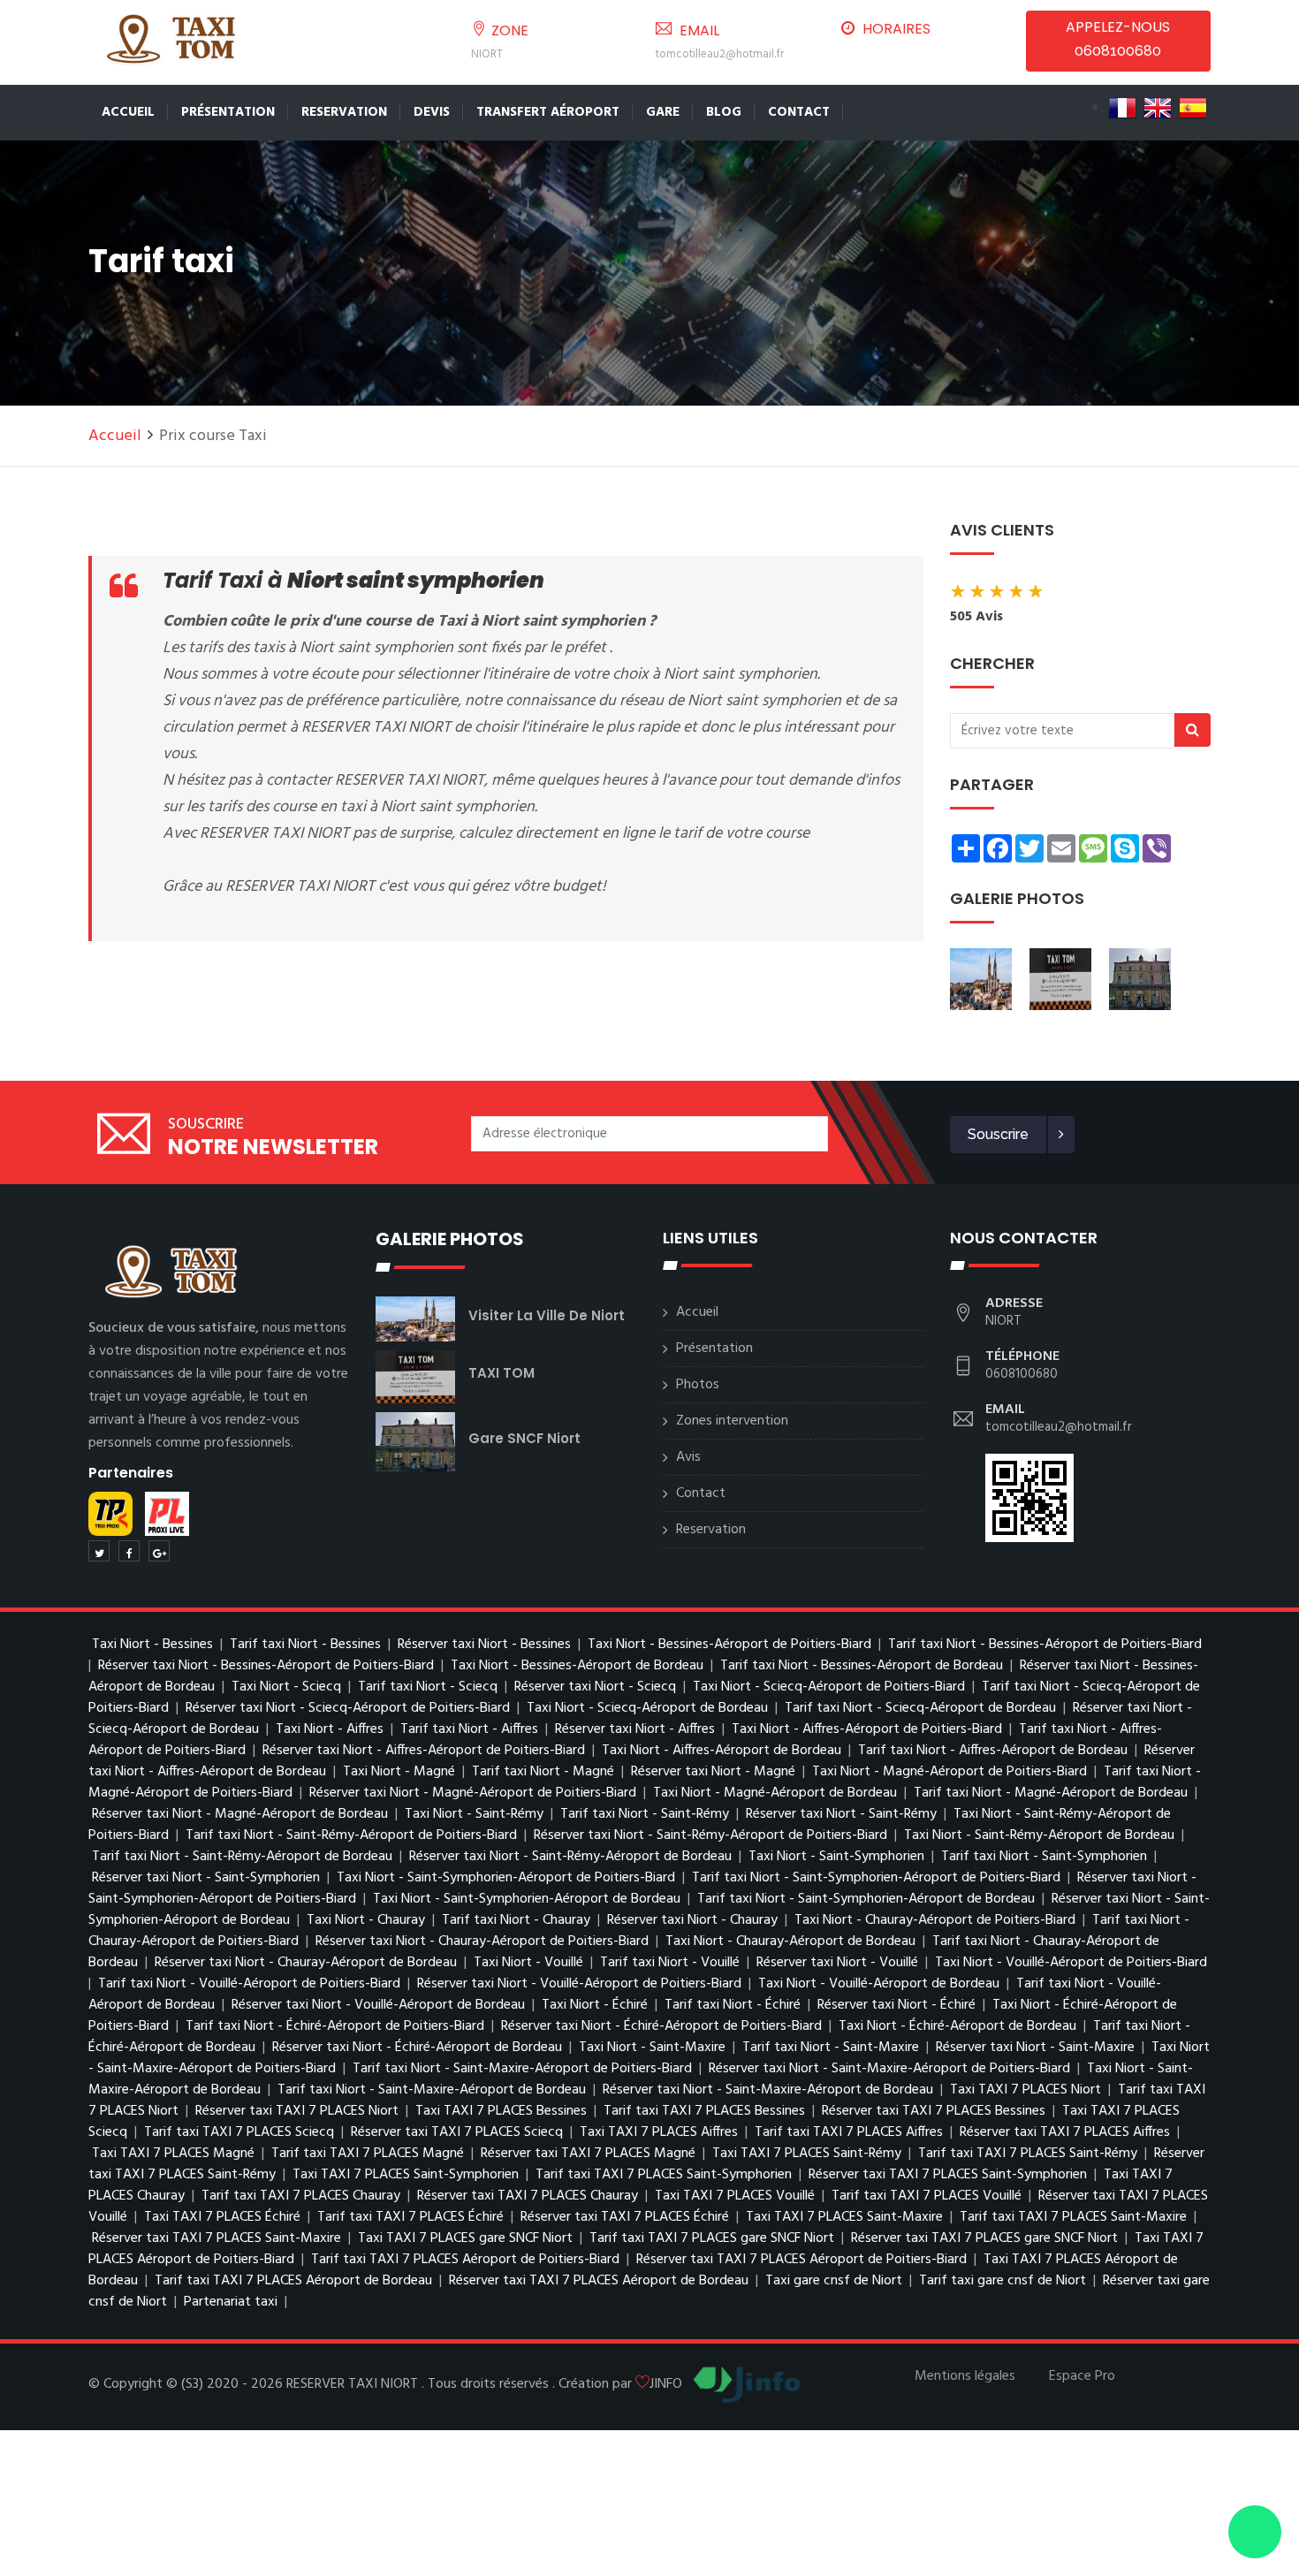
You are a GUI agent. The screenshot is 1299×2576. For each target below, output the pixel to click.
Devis (432, 112)
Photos (698, 1385)
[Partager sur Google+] (159, 1551)
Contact (799, 112)
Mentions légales (965, 2376)
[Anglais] (1158, 108)
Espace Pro (1082, 2376)
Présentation (228, 112)
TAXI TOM (501, 1373)
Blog (724, 112)
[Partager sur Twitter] (99, 1551)
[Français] (1122, 108)
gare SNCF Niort (524, 1438)
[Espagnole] (1193, 108)
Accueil (128, 112)
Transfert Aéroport (548, 112)
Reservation (344, 112)
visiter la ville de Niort (547, 1315)
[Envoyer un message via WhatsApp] (1255, 2532)
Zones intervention (732, 1421)
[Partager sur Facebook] (129, 1551)
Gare (663, 112)
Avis (688, 1457)
